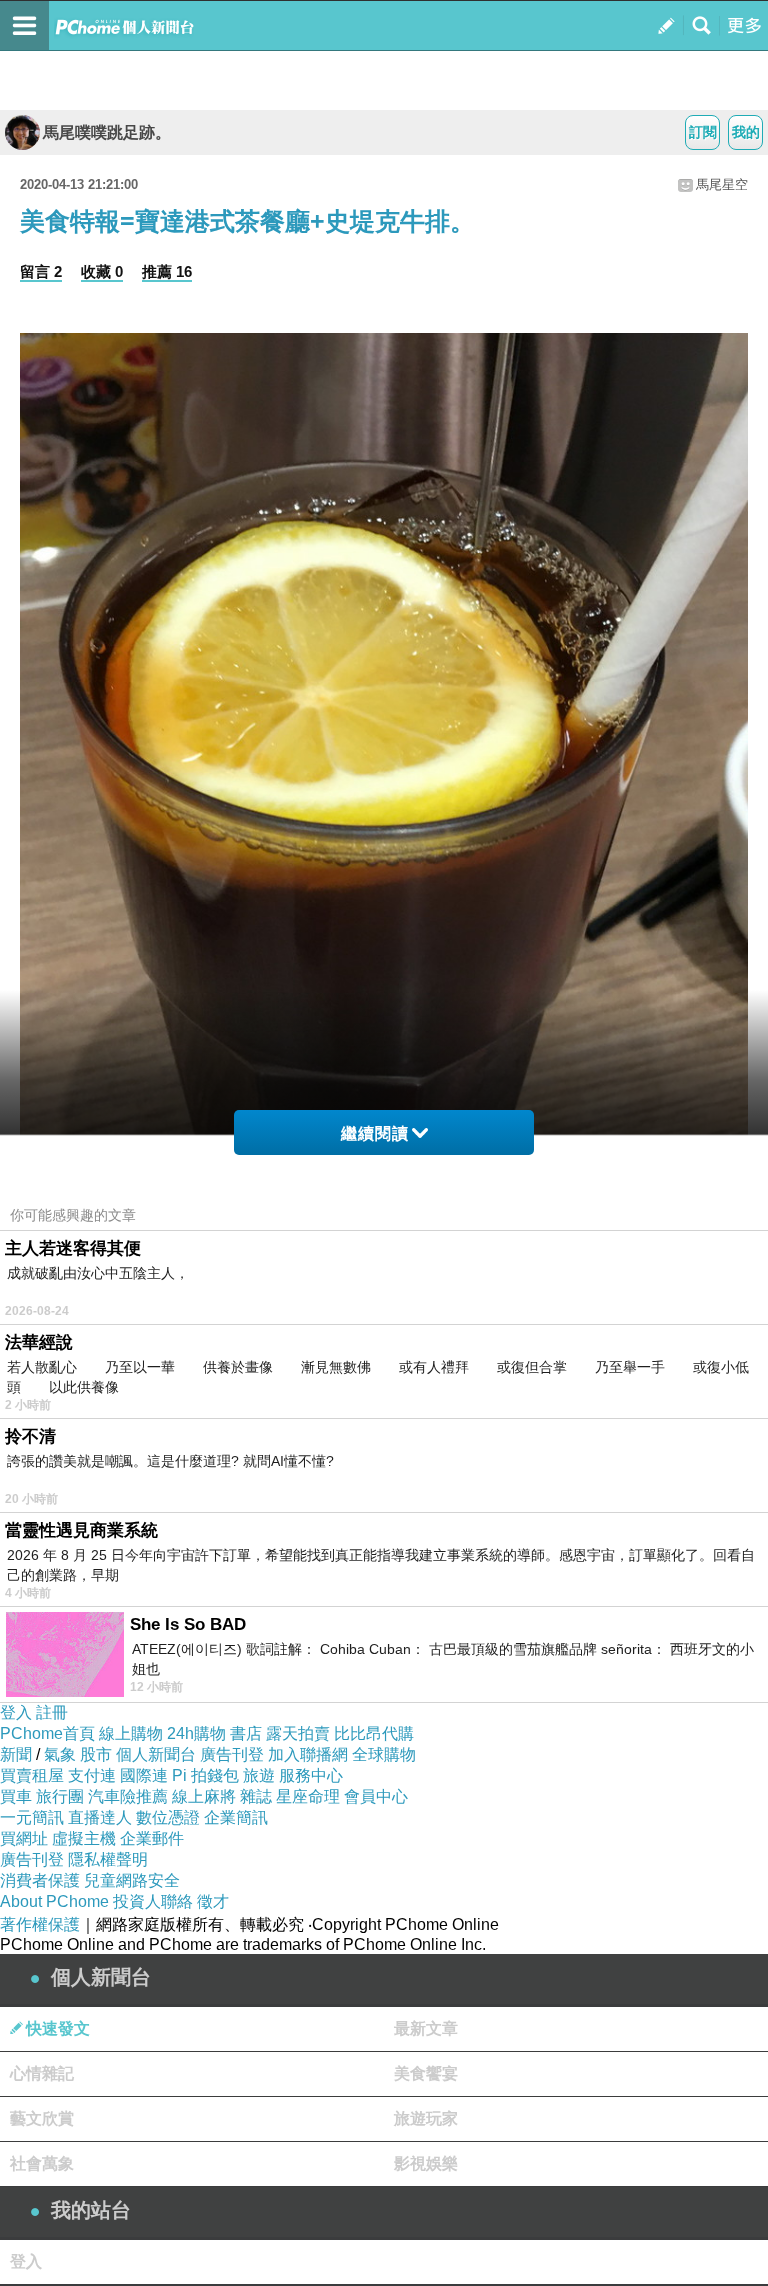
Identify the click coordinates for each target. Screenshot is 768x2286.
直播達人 (100, 1817)
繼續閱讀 (375, 1133)
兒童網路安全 (132, 1880)
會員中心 (376, 1796)
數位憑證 (168, 1817)
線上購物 (131, 1733)
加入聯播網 (308, 1754)
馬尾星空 (722, 184)
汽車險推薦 (128, 1796)
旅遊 (259, 1775)
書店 (246, 1733)
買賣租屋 (32, 1775)
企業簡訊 (236, 1817)
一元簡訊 (32, 1817)
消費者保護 (40, 1880)
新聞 (16, 1754)
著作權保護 (40, 1924)
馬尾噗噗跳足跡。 (107, 132)
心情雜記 (42, 2073)
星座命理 (308, 1796)
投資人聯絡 (153, 1901)
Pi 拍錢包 (205, 1775)
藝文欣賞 (42, 2118)
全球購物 (384, 1754)
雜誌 (256, 1796)
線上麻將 (204, 1796)
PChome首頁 (47, 1733)
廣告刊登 (232, 1754)
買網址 (24, 1838)
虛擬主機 (84, 1838)
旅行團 (60, 1796)
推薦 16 (167, 271)
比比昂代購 (374, 1733)
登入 (16, 1712)
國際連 (144, 1775)
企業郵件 (152, 1838)
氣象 (60, 1754)
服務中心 (311, 1775)
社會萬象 (42, 2163)
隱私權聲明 (108, 1859)
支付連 (92, 1775)
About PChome (54, 1901)
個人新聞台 (156, 1754)
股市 (96, 1754)
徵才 (213, 1901)
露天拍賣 (298, 1733)
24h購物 (196, 1733)
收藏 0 (102, 271)
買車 (16, 1796)
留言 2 (41, 271)
